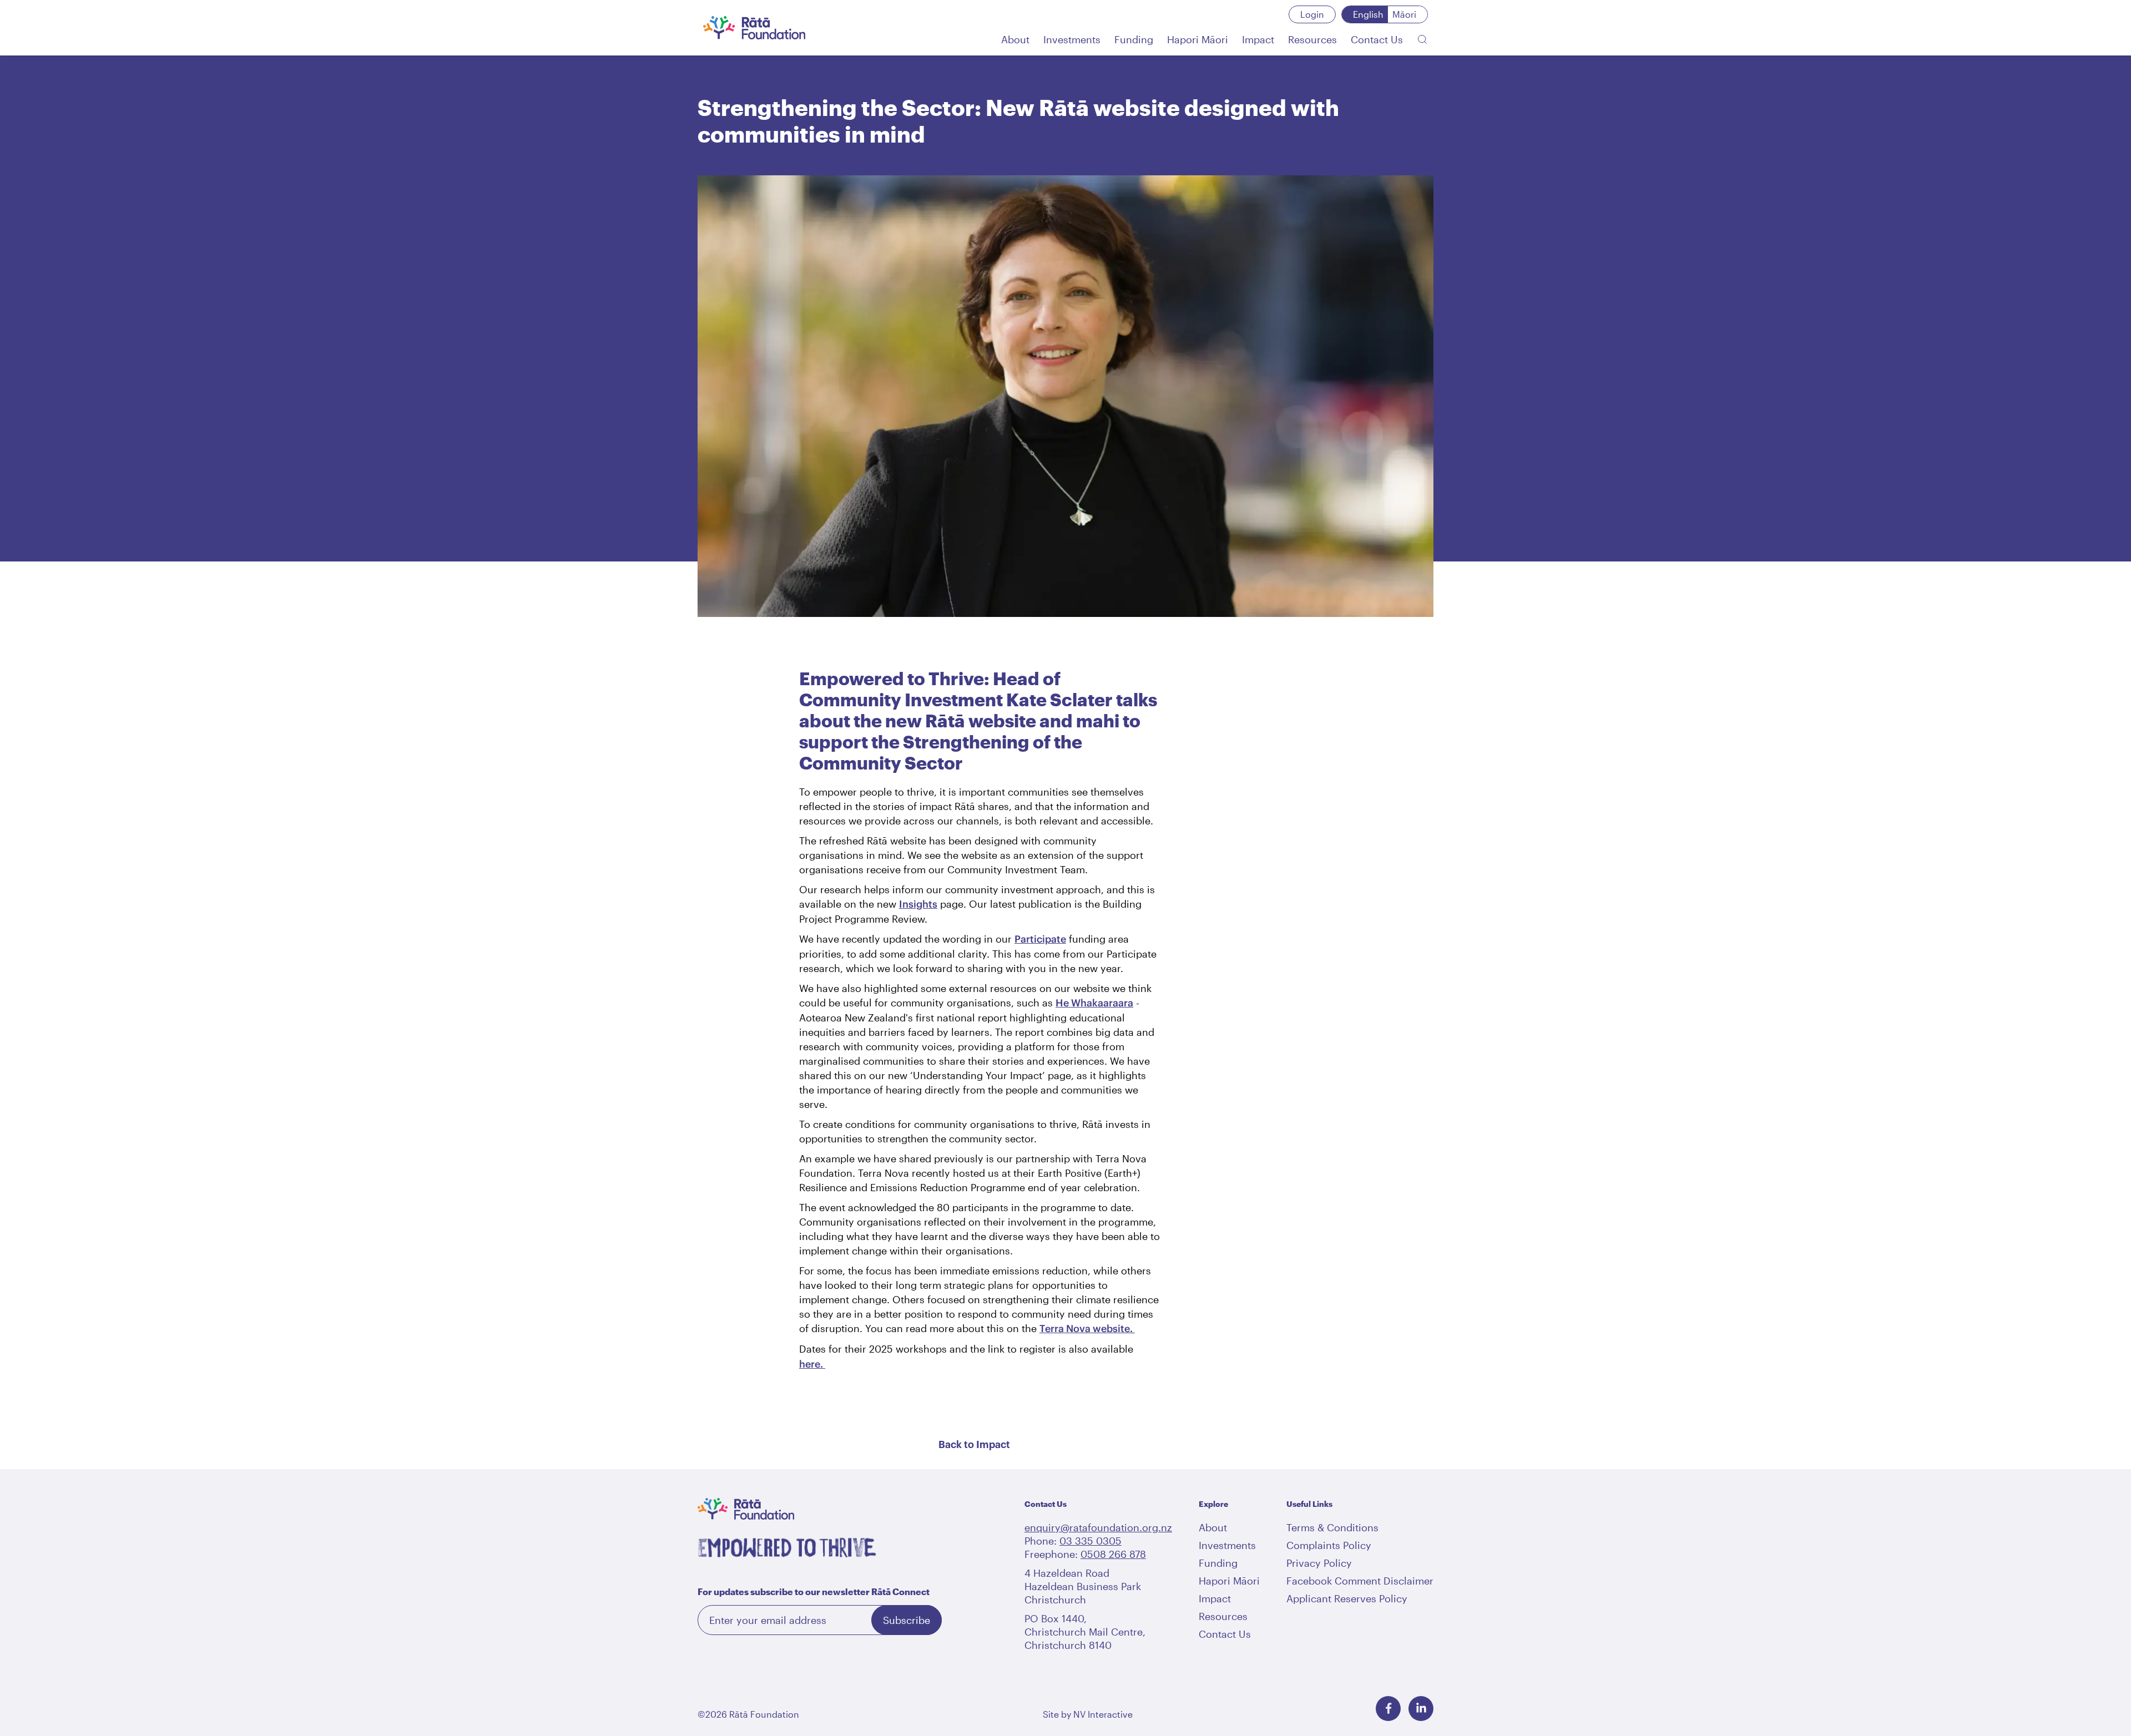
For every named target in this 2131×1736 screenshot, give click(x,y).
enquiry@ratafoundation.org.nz (1098, 1527)
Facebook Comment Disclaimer (1360, 1581)
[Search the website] (1422, 39)
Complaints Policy (1329, 1545)
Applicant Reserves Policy (1347, 1598)
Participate (1040, 939)
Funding (1218, 1563)
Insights (918, 904)
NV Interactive (1103, 1714)
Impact (1215, 1598)
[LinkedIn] (1421, 1709)
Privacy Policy (1319, 1563)
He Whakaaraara (1094, 1003)
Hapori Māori (1229, 1581)
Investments (1227, 1545)
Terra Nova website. (1087, 1328)
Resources (1223, 1616)
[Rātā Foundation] (754, 28)
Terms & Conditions (1332, 1527)
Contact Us (1225, 1634)
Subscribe (907, 1620)
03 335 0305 (1090, 1541)
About (1213, 1527)
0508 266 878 (1113, 1554)
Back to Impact (974, 1445)
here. (812, 1364)
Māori (1404, 14)
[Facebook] (1388, 1709)
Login (1312, 14)
